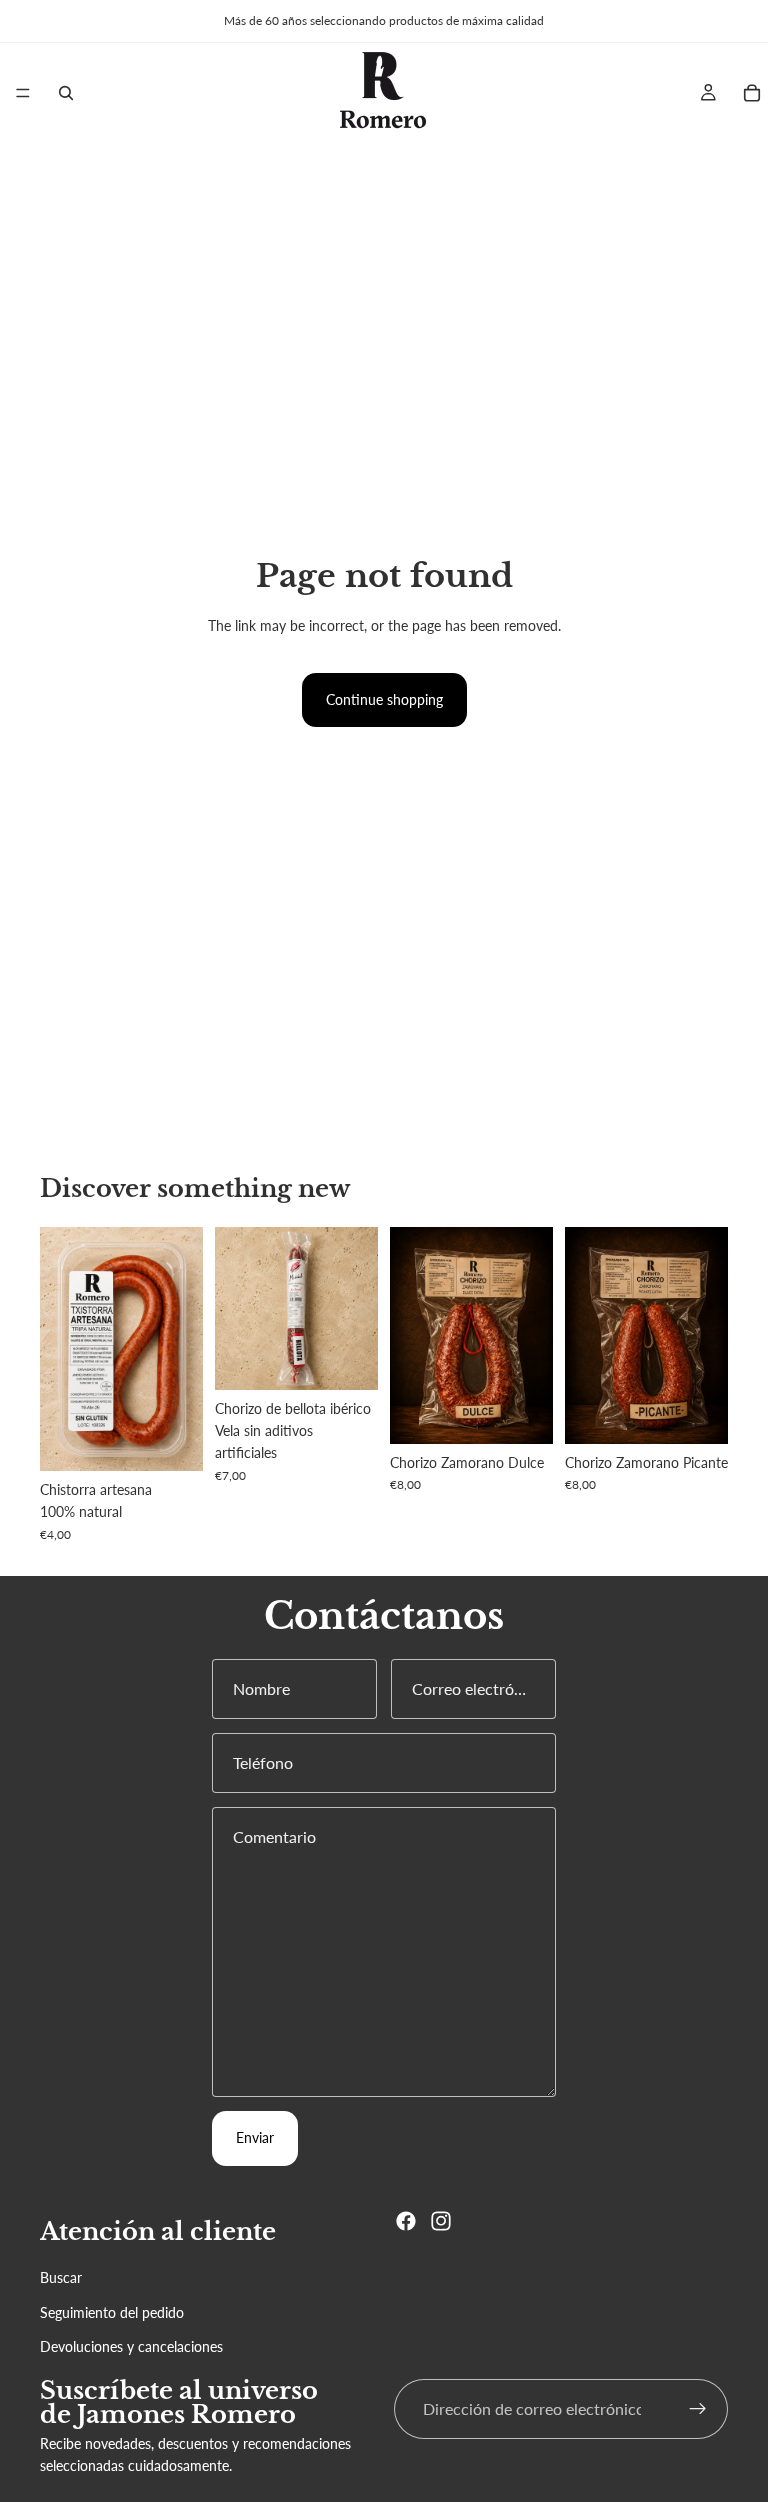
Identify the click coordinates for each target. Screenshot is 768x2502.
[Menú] (23, 93)
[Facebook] (406, 2221)
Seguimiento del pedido (112, 2312)
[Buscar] (66, 93)
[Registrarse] (698, 2409)
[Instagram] (441, 2221)
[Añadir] (347, 1359)
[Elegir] (172, 1440)
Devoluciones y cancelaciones (131, 2346)
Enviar (255, 2137)
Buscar (61, 2278)
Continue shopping (384, 699)
